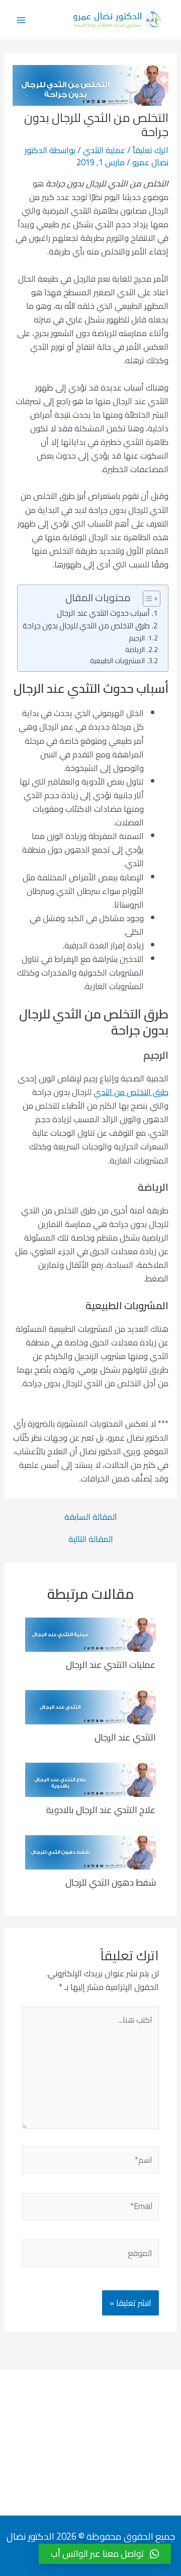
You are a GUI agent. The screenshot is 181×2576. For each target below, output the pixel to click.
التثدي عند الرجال (125, 1737)
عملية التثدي (104, 150)
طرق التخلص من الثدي (131, 1092)
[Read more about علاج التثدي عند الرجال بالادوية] (90, 1779)
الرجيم (137, 638)
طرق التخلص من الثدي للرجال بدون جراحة (86, 626)
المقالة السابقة (91, 1517)
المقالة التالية (91, 1539)
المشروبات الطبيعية (117, 661)
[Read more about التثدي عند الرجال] (90, 1706)
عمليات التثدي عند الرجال (111, 1664)
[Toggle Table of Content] (147, 599)
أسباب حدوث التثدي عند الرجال (103, 614)
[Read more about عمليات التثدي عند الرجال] (90, 1634)
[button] (105, 2554)
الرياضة (135, 650)
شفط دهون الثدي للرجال (111, 1882)
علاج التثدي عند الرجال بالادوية (101, 1810)
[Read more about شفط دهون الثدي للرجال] (90, 1851)
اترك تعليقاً (151, 150)
